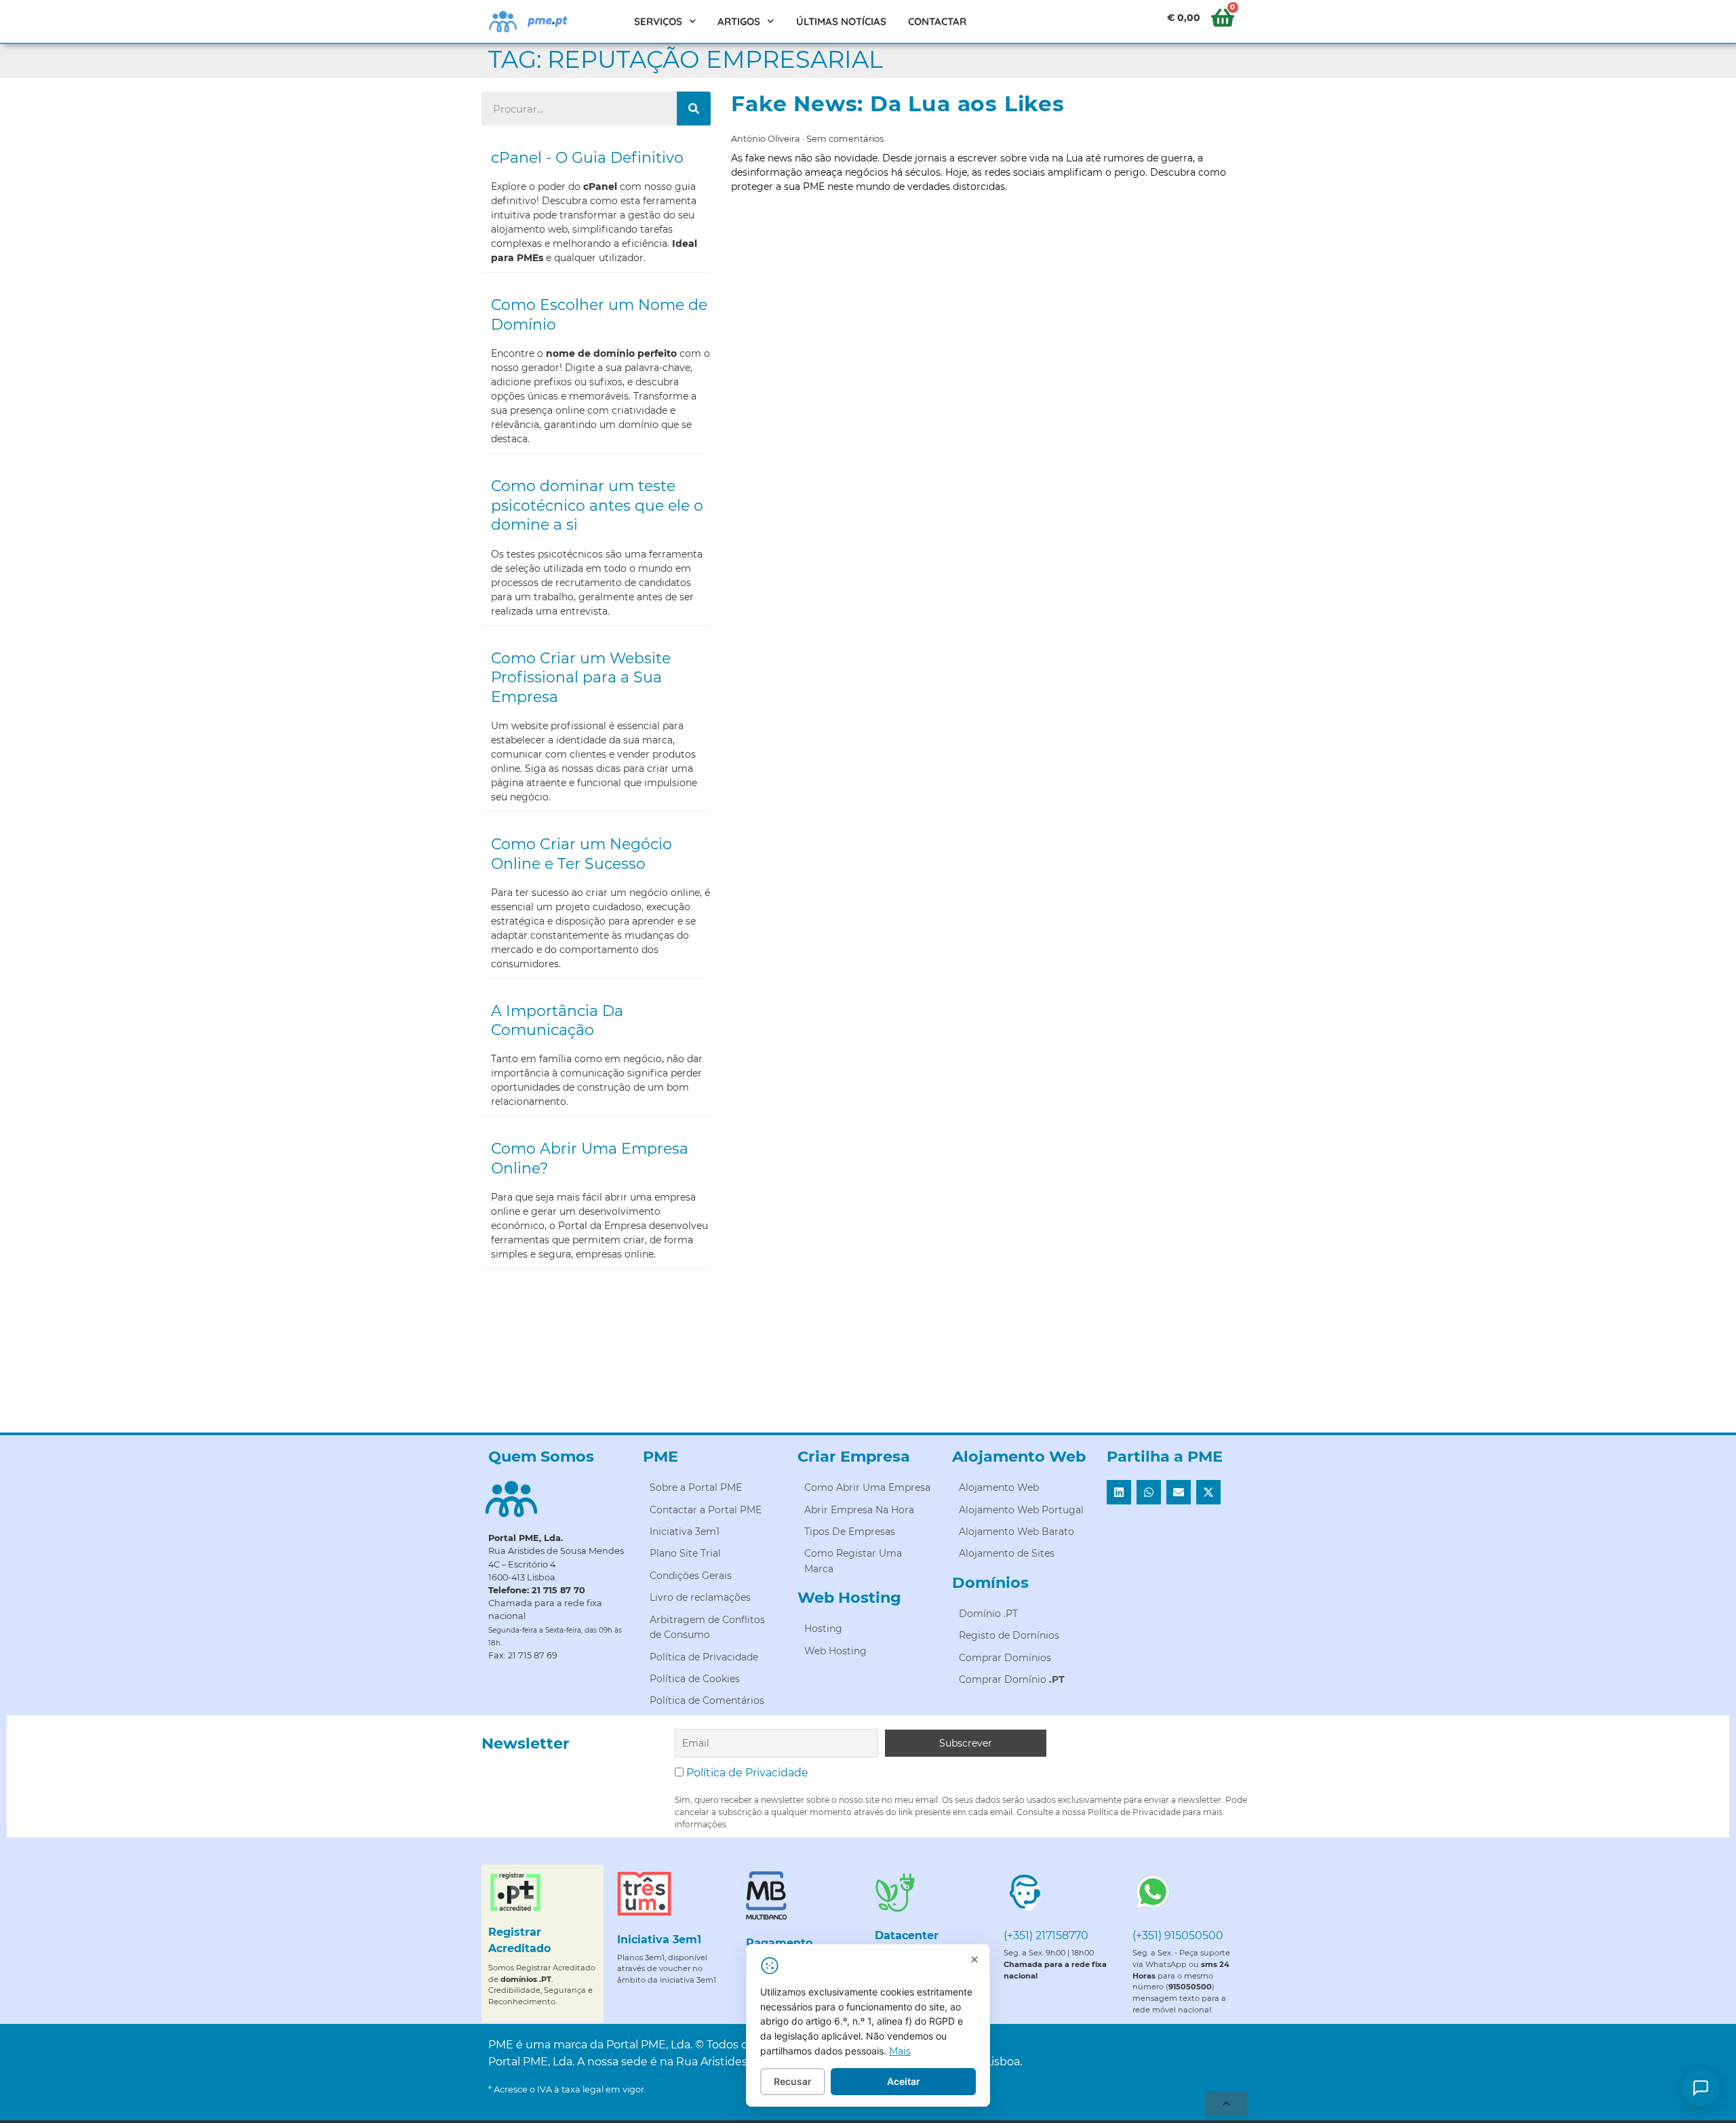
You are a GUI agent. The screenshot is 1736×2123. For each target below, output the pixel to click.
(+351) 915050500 (1178, 1935)
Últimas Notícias (841, 21)
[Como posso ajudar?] (1701, 2088)
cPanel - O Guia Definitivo (587, 158)
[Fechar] (974, 1960)
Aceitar (904, 2081)
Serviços (658, 21)
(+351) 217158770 (1046, 1935)
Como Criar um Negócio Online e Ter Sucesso (581, 854)
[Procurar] (694, 109)
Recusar (793, 2081)
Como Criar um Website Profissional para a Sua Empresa (581, 678)
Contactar (937, 21)
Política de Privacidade (747, 1773)
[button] (1119, 1492)
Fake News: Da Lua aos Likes (898, 104)
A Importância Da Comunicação (557, 1021)
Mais (900, 2051)
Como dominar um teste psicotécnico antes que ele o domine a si (597, 505)
